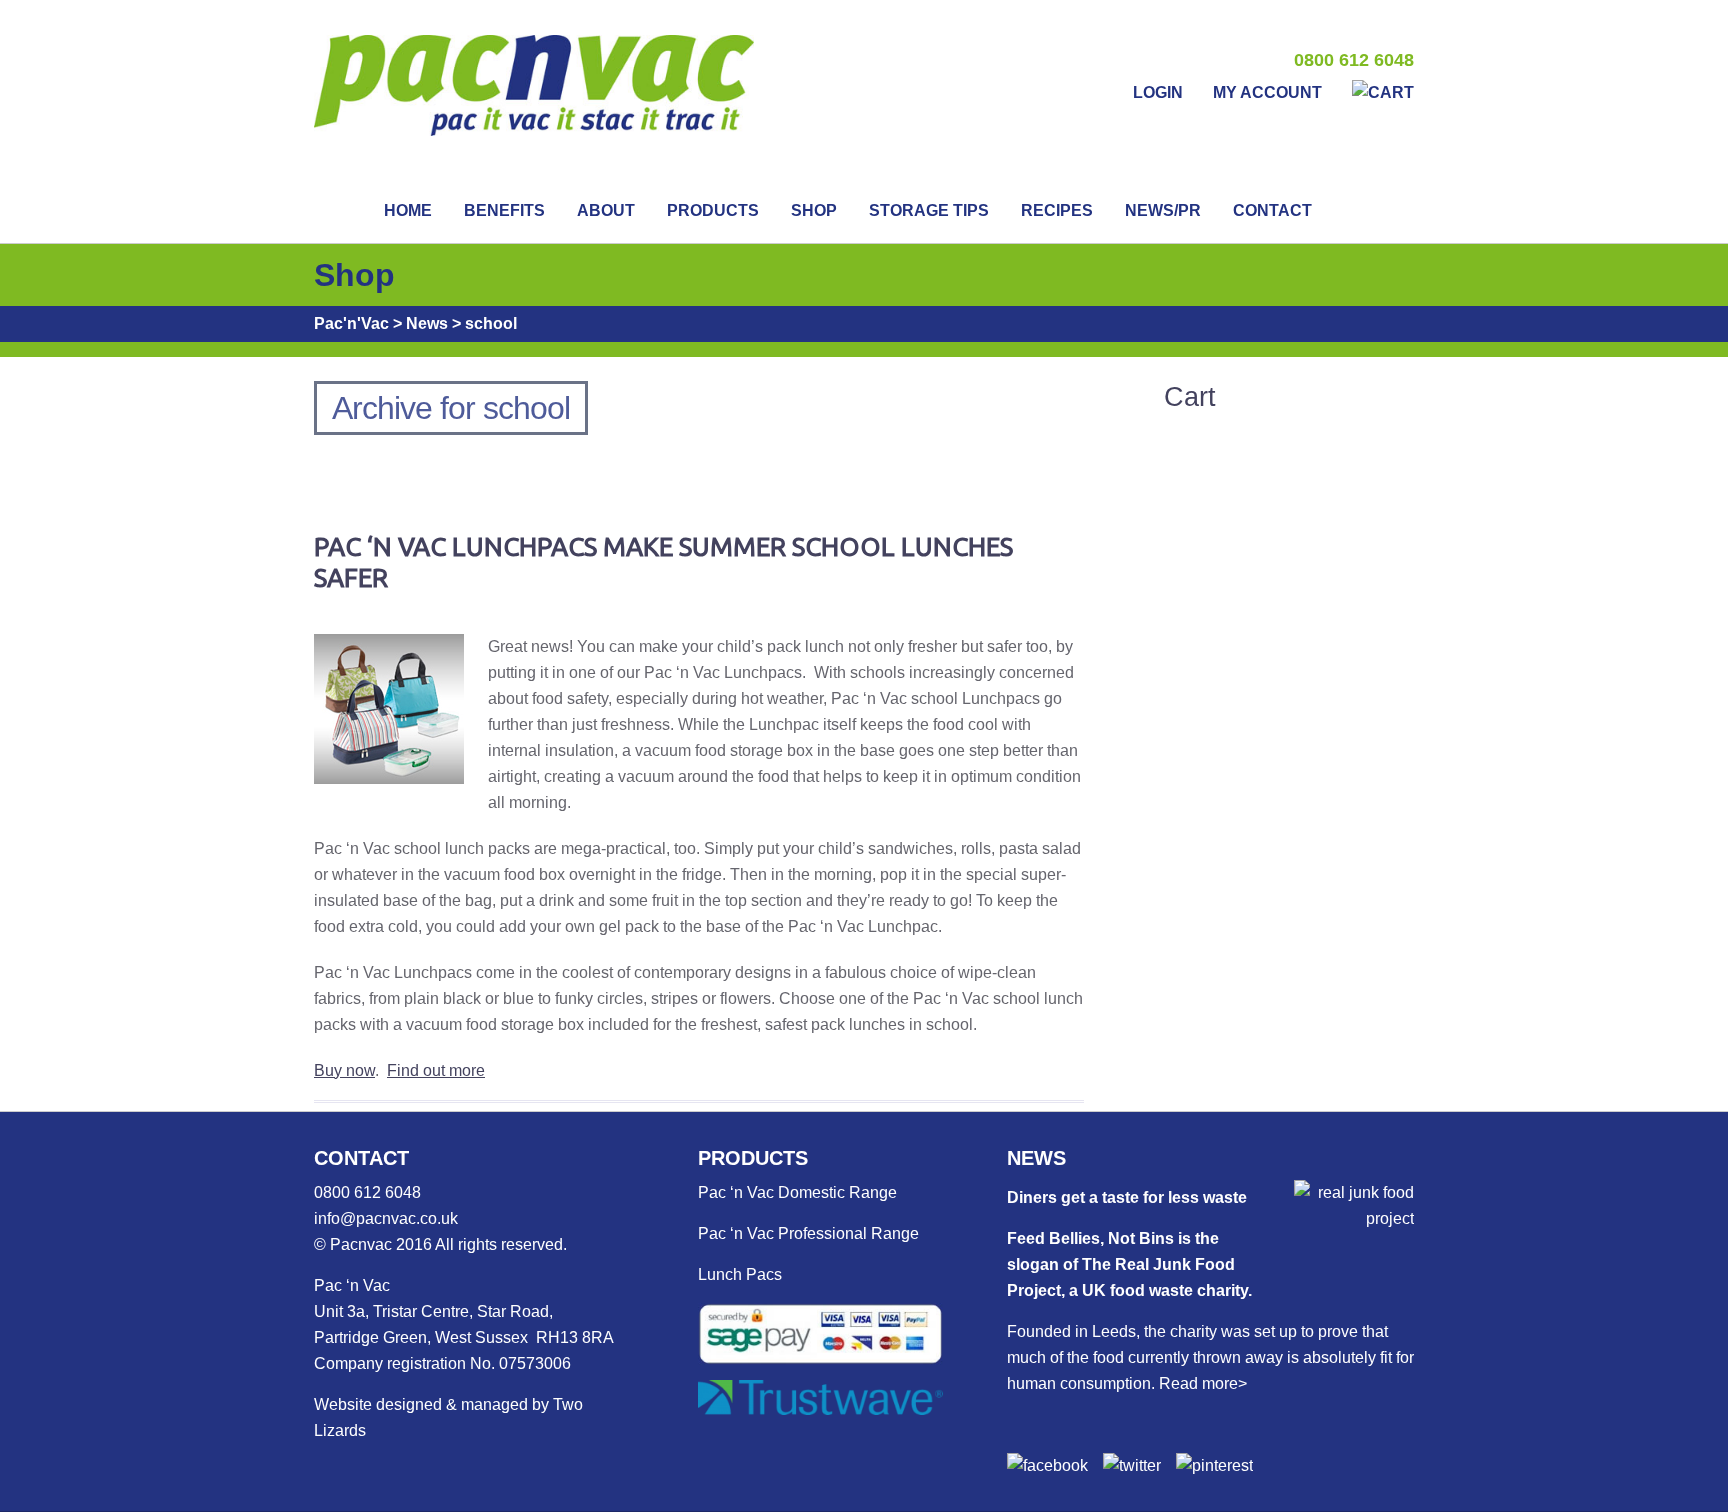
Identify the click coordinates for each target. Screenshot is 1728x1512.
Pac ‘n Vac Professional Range (808, 1233)
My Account (1267, 92)
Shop (814, 210)
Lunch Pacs (740, 1274)
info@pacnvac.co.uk (386, 1218)
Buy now (344, 1070)
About (606, 210)
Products (713, 210)
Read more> (1203, 1383)
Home (408, 210)
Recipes (1057, 210)
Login (1158, 92)
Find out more (436, 1070)
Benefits (504, 210)
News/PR (1163, 210)
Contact (1272, 210)
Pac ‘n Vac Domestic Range (797, 1192)
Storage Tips (929, 210)
